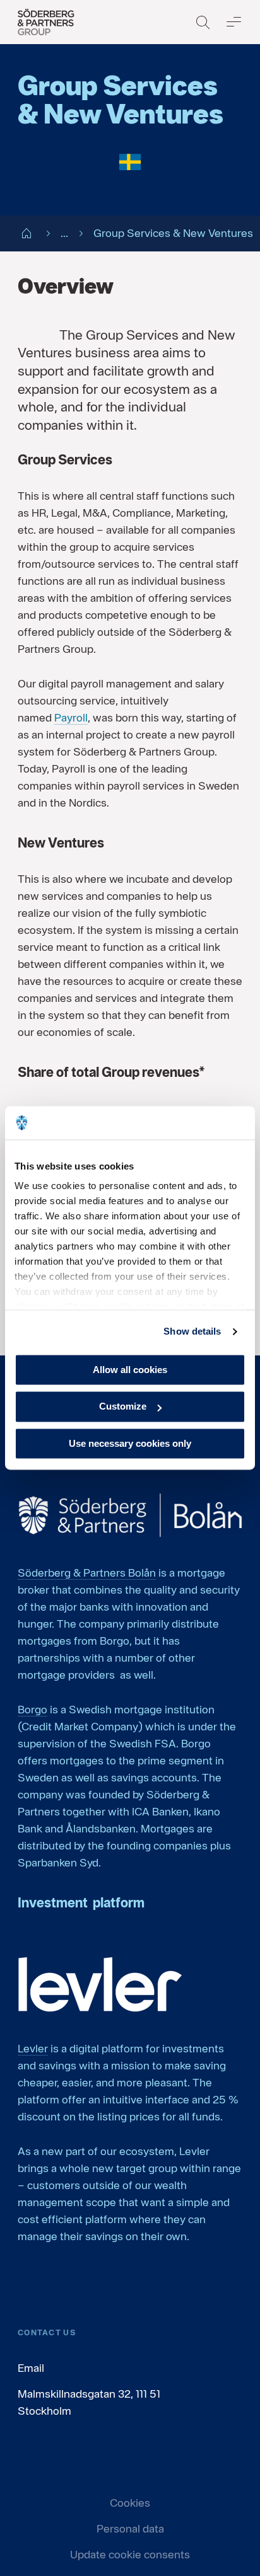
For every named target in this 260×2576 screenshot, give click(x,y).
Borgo (32, 1709)
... (64, 233)
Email (31, 2368)
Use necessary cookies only (130, 1443)
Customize (123, 1407)
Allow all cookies (130, 1370)
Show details (192, 1331)
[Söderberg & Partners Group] (46, 22)
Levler (33, 2048)
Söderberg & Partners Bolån (87, 1573)
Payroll (71, 717)
